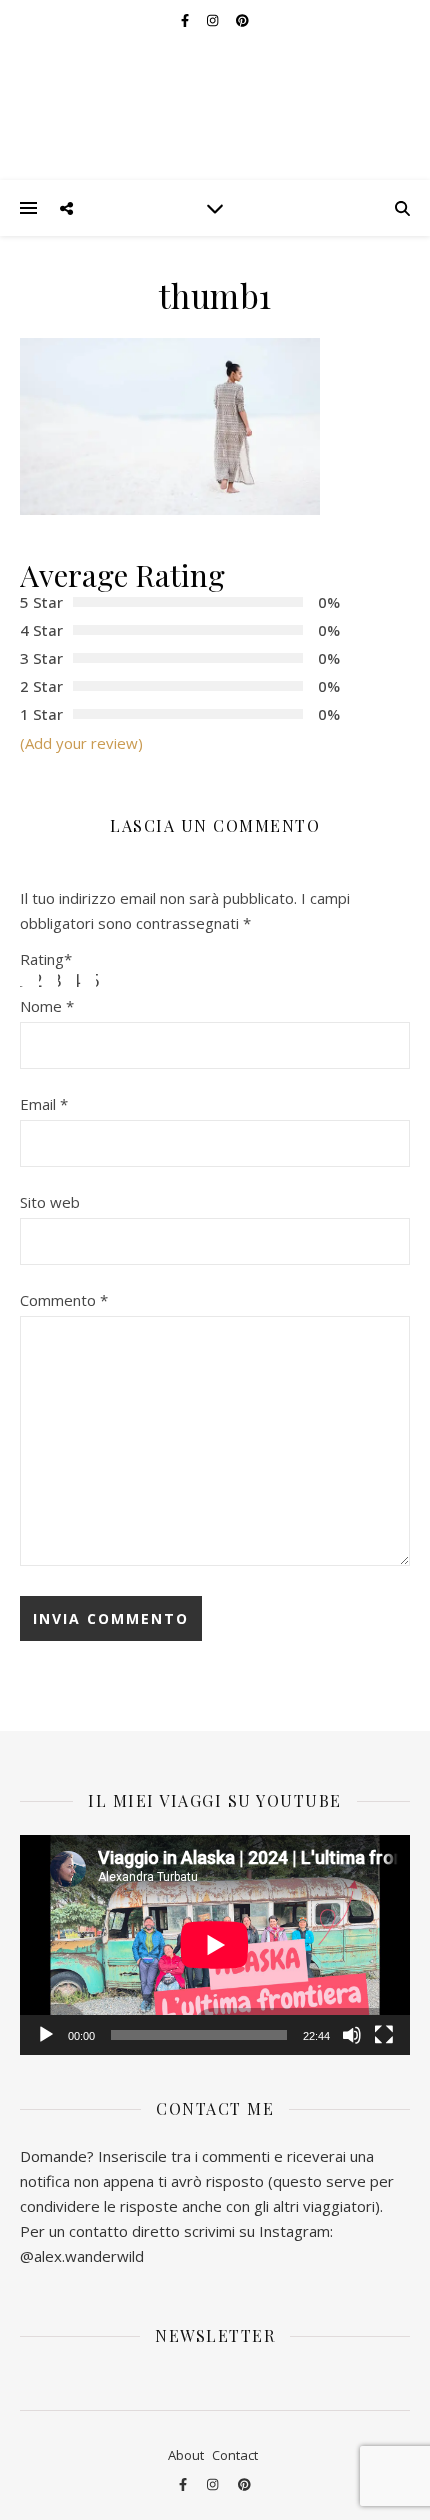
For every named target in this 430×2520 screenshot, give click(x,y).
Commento (64, 1300)
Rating (46, 959)
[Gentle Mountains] (215, 90)
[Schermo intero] (384, 2035)
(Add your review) (81, 743)
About (186, 2455)
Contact (235, 2455)
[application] (215, 1944)
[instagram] (214, 2484)
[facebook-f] (184, 2484)
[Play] (46, 2035)
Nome (47, 1006)
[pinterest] (244, 2484)
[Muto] (352, 2035)
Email (44, 1104)
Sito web (50, 1202)
